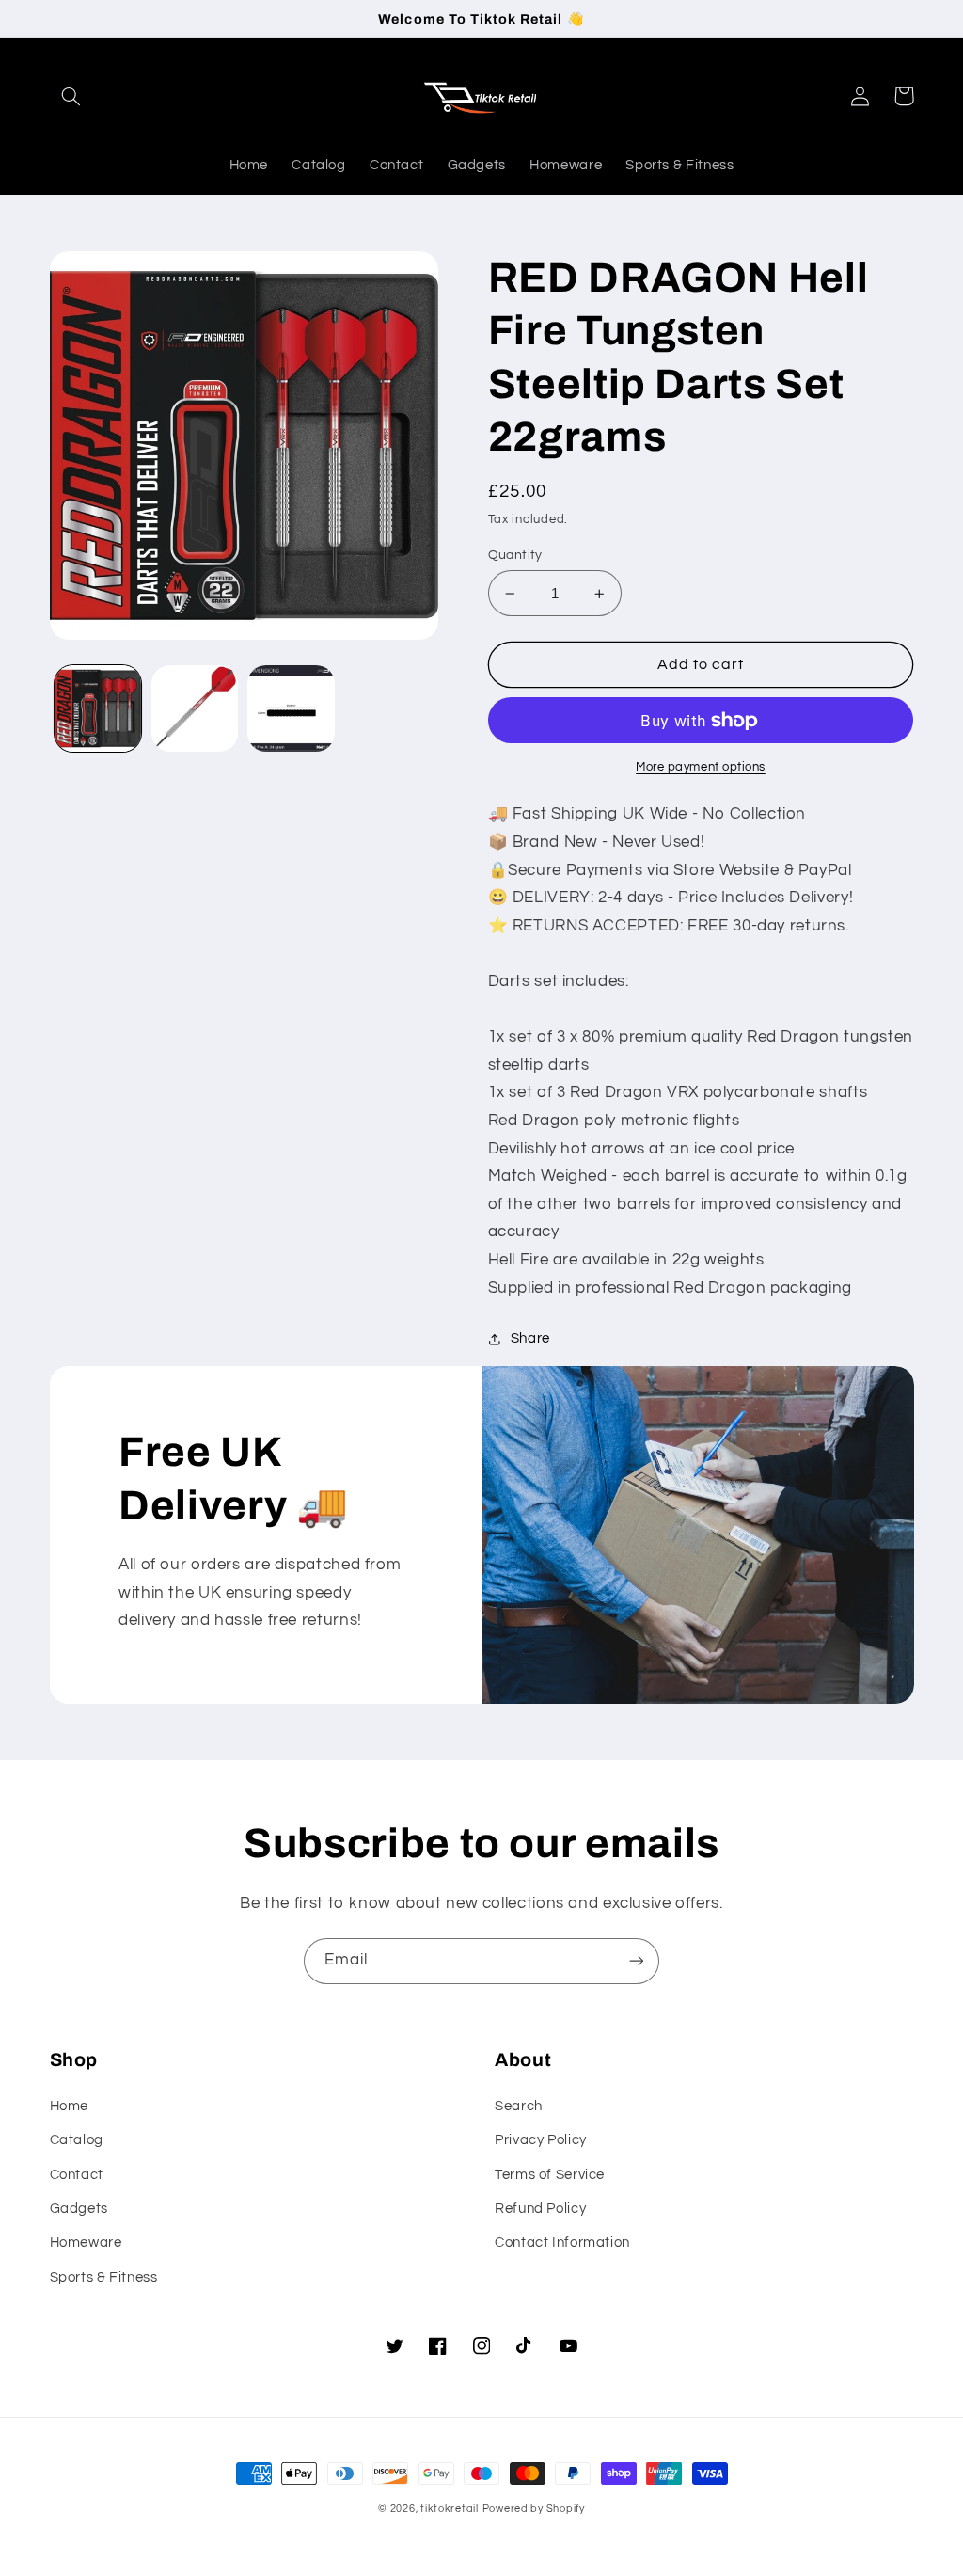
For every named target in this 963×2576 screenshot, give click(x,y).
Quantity (515, 555)
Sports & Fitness (104, 2277)
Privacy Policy (541, 2140)
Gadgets (79, 2209)
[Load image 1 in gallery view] (98, 708)
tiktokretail (450, 2509)
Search (519, 2106)
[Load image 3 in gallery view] (291, 708)
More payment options (701, 767)
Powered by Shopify (534, 2509)
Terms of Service (550, 2175)
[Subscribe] (637, 1961)
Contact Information (562, 2242)
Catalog (77, 2140)
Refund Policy (540, 2209)
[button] (71, 96)
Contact (77, 2175)
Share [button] (530, 1338)
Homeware (86, 2242)
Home (70, 2106)
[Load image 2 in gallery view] (195, 708)
